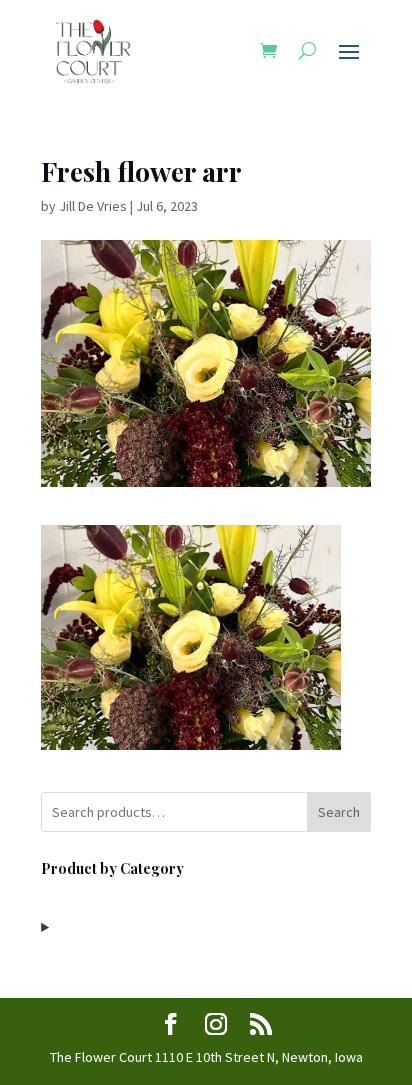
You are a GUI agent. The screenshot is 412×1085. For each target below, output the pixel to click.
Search (339, 812)
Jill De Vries (93, 206)
